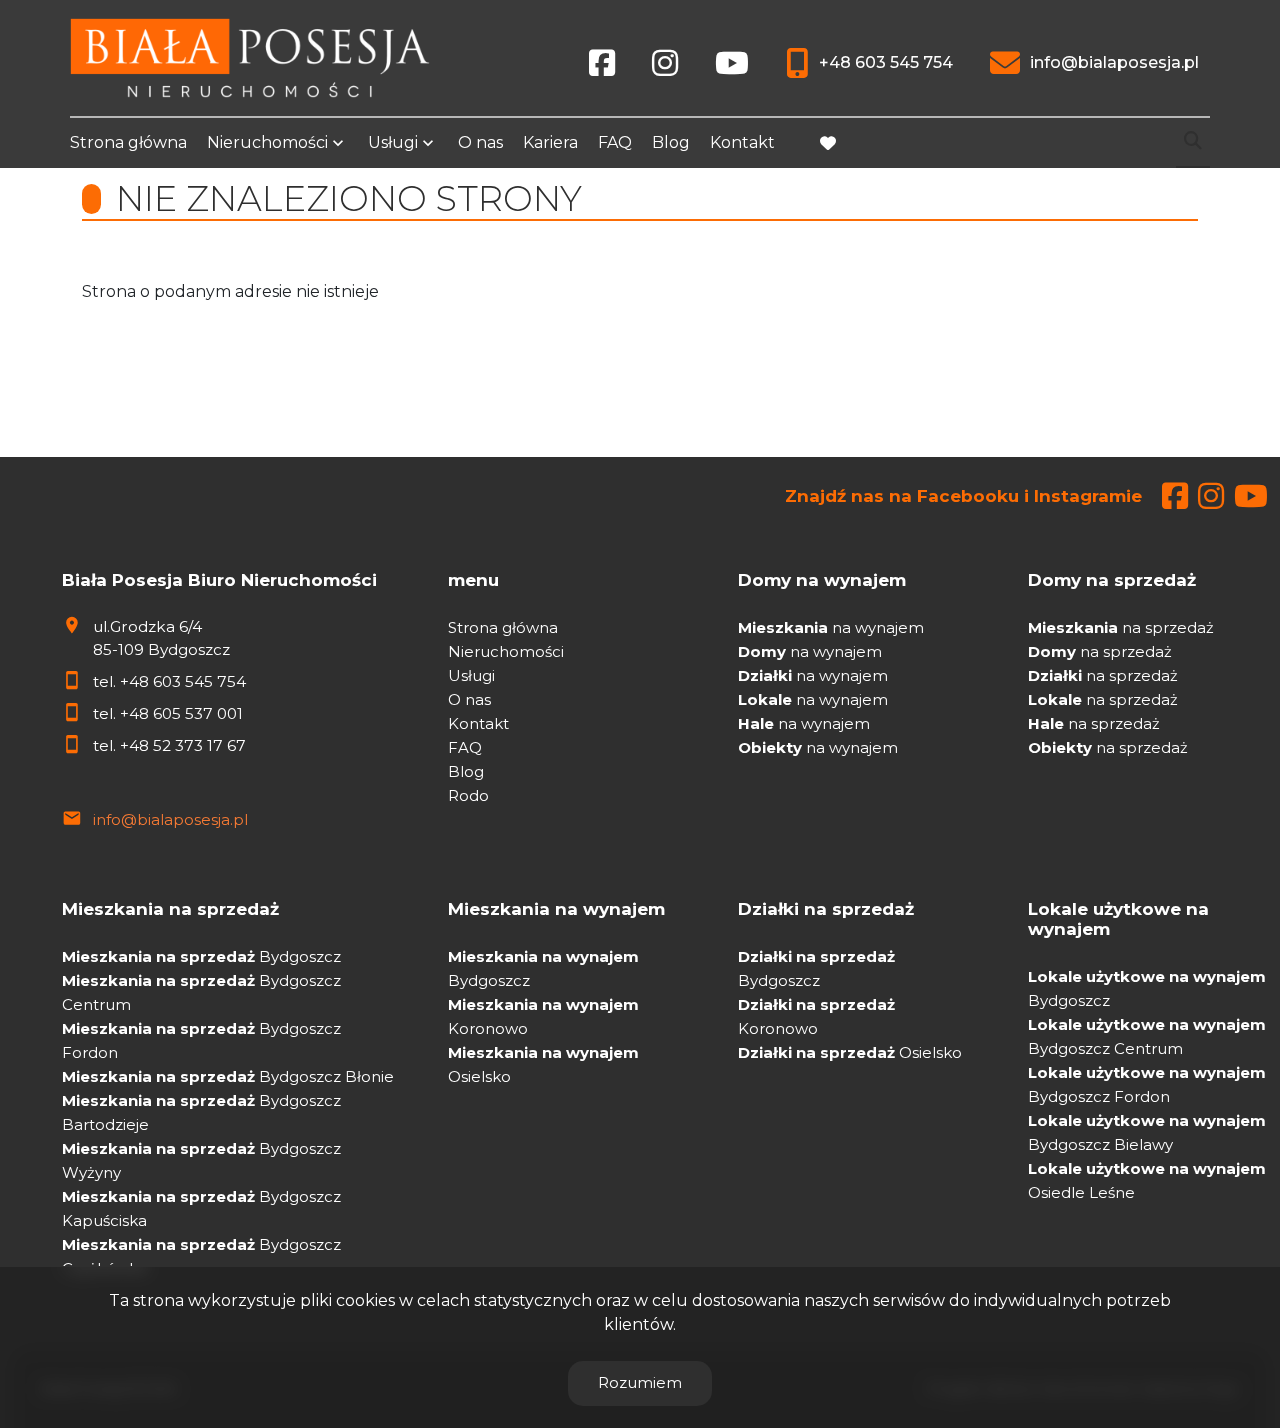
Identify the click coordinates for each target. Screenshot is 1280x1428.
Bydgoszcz (201, 956)
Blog (671, 142)
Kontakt (742, 142)
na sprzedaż (1121, 627)
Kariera (550, 142)
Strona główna (128, 142)
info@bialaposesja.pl (170, 819)
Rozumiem (640, 1382)
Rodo (468, 795)
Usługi (393, 142)
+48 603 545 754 (183, 681)
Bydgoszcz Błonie (228, 1076)
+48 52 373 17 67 (183, 745)
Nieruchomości (267, 142)
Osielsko (850, 1052)
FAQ (615, 142)
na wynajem (831, 627)
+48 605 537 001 (181, 713)
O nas (480, 142)
